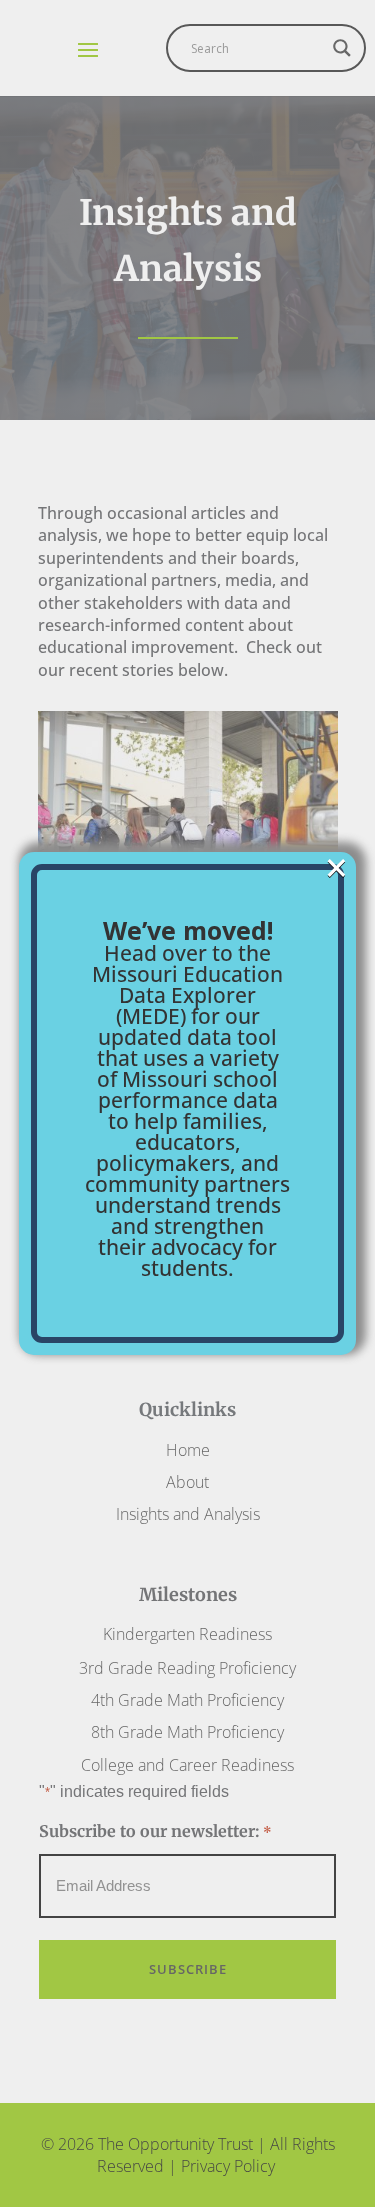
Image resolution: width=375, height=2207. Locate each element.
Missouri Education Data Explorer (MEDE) (187, 995)
